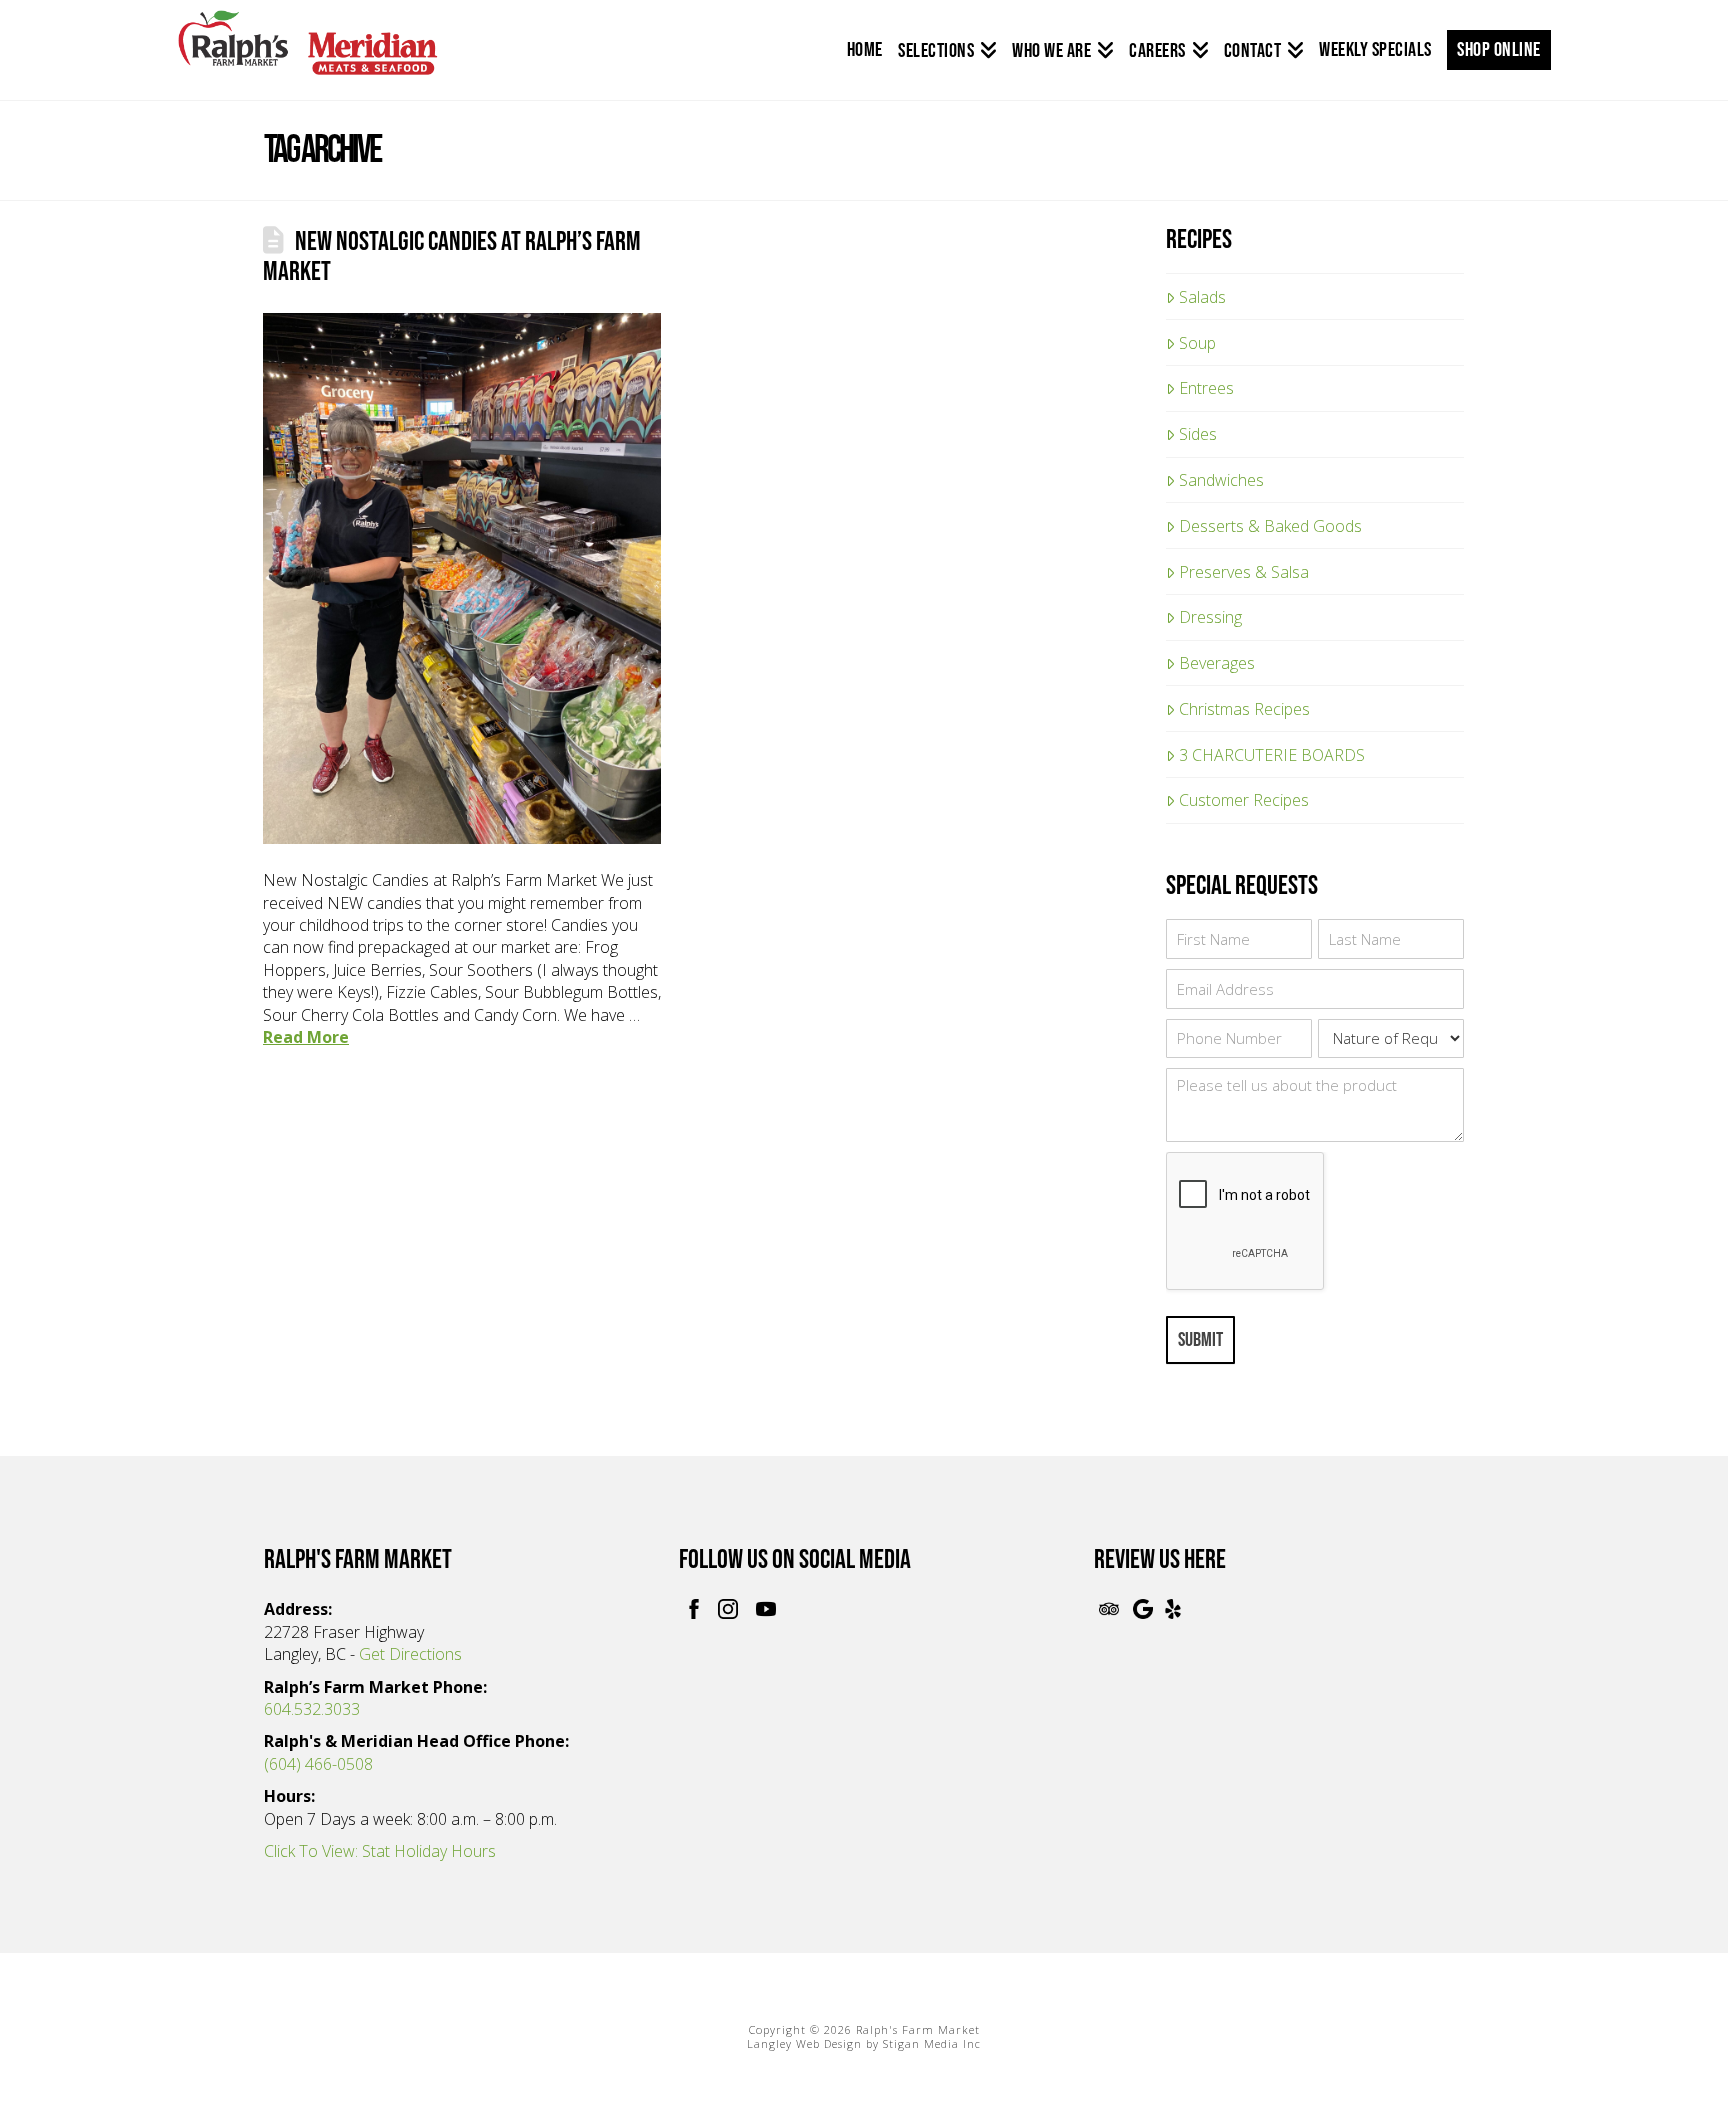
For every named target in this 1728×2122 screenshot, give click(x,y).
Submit (1200, 1340)
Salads (1202, 297)
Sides (1198, 434)
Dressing (1210, 617)
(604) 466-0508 (318, 1764)
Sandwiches (1221, 480)
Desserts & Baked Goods (1270, 526)
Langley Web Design (804, 2043)
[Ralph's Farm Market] (308, 53)
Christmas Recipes (1244, 709)
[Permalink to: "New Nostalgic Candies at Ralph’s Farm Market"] (462, 578)
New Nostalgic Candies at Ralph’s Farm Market (452, 257)
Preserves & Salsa (1244, 572)
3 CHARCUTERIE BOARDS (1272, 755)
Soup (1197, 343)
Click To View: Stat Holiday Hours (380, 1851)
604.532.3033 (312, 1709)
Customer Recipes (1244, 800)
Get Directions (410, 1654)
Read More (306, 1037)
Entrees (1206, 388)
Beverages (1217, 663)
